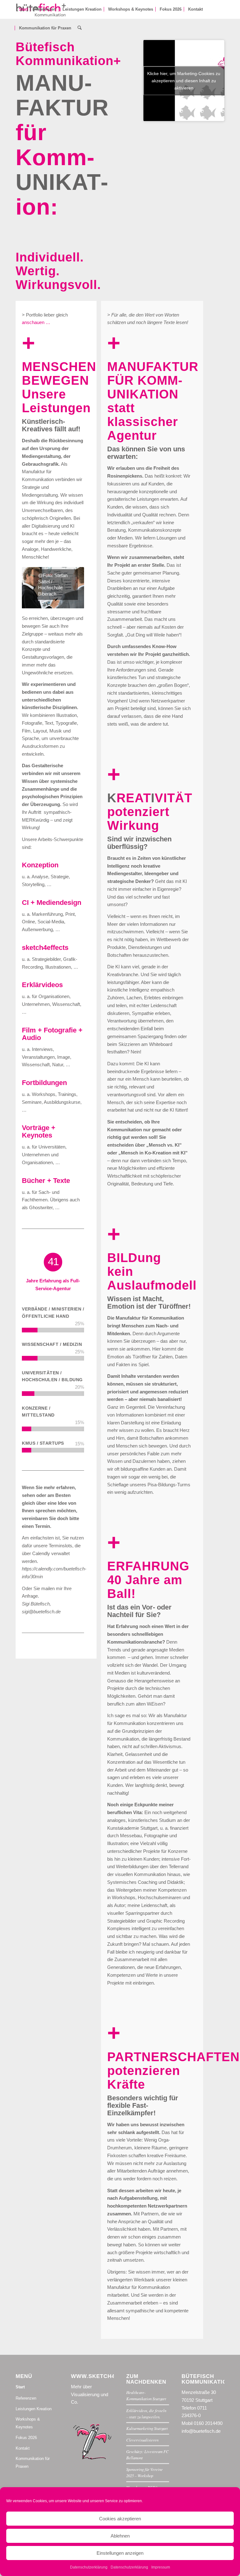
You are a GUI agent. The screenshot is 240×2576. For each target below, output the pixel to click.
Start (20, 2387)
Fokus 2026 (26, 2438)
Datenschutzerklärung (89, 2567)
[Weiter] (70, 588)
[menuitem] (23, 9)
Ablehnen (120, 2536)
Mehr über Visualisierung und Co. (90, 2394)
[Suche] (80, 28)
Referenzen (26, 2398)
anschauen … (36, 322)
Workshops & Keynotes (28, 2423)
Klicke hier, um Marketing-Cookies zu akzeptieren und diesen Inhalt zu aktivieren (184, 80)
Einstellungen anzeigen (120, 2553)
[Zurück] (36, 588)
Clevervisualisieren (142, 2440)
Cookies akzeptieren (120, 2519)
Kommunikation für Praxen (33, 2462)
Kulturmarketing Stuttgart (147, 2428)
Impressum (161, 2567)
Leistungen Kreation (34, 2409)
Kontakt (23, 2448)
